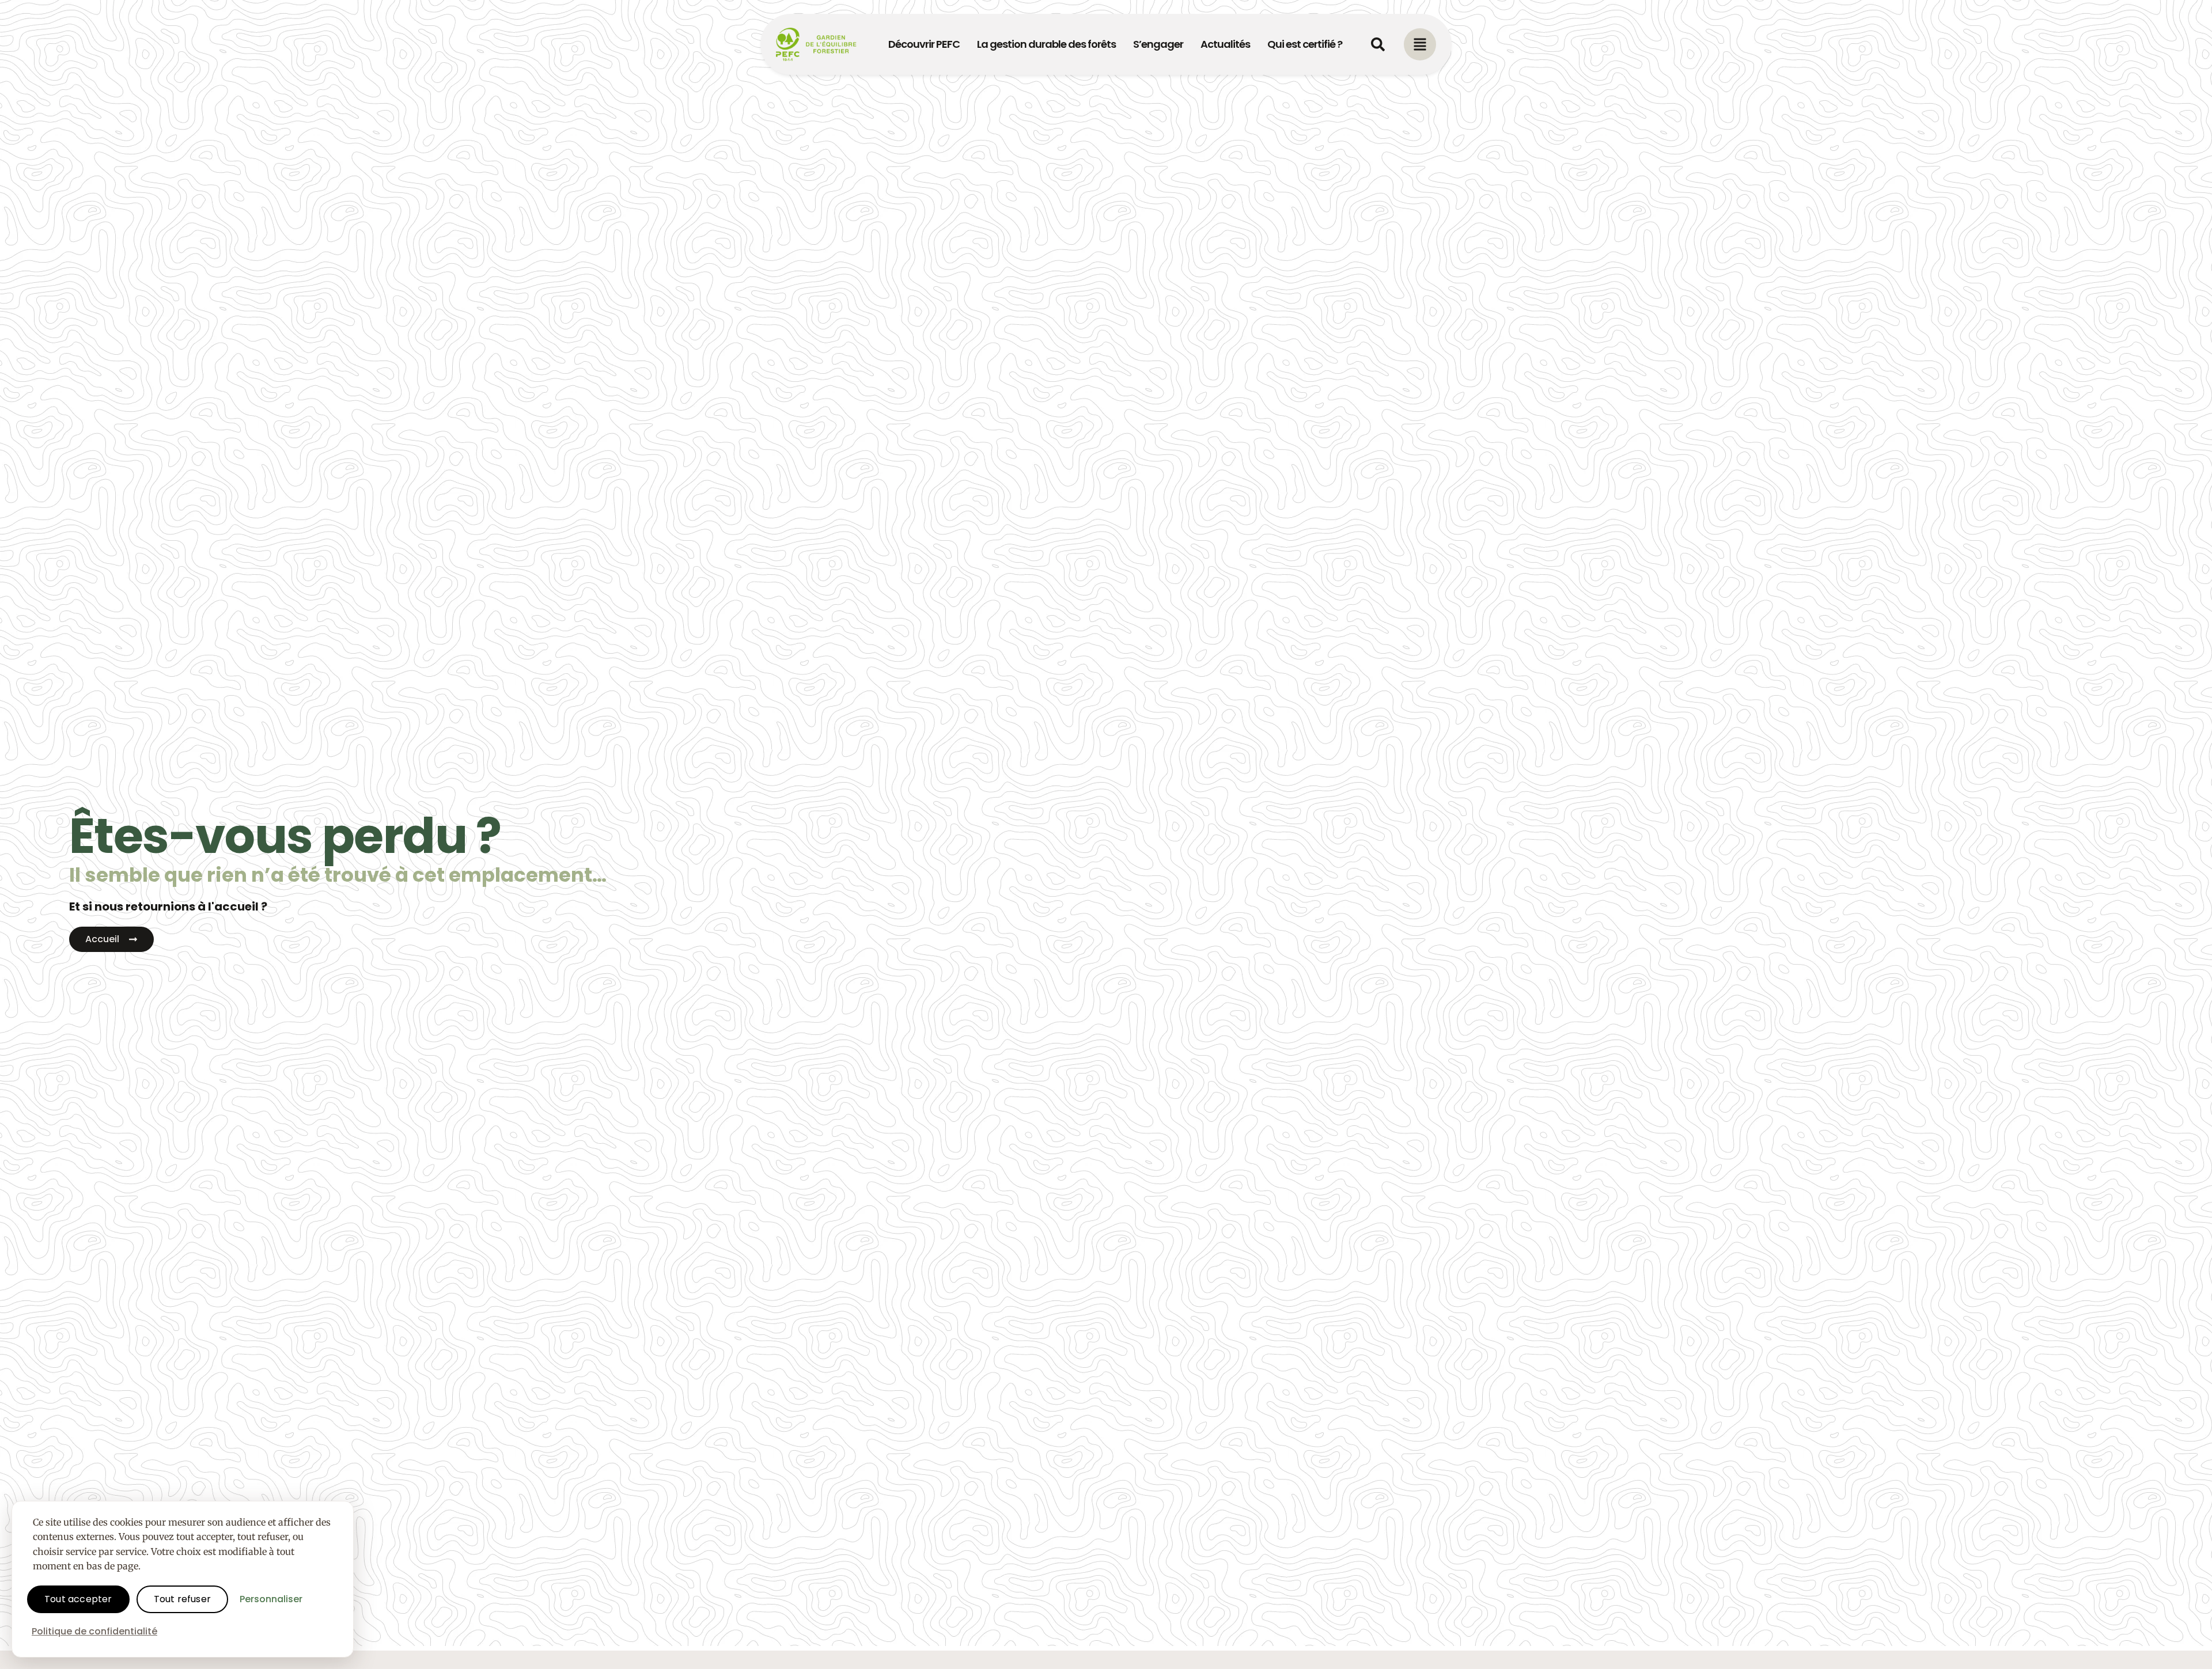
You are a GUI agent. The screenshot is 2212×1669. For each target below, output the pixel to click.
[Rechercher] (1378, 44)
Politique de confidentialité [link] (94, 1631)
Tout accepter (78, 1599)
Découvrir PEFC (924, 44)
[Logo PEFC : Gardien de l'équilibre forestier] (817, 44)
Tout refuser (182, 1599)
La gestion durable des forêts (1046, 44)
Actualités (1225, 44)
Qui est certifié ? (1305, 44)
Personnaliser (271, 1599)
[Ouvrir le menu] (1420, 44)
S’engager (1158, 44)
